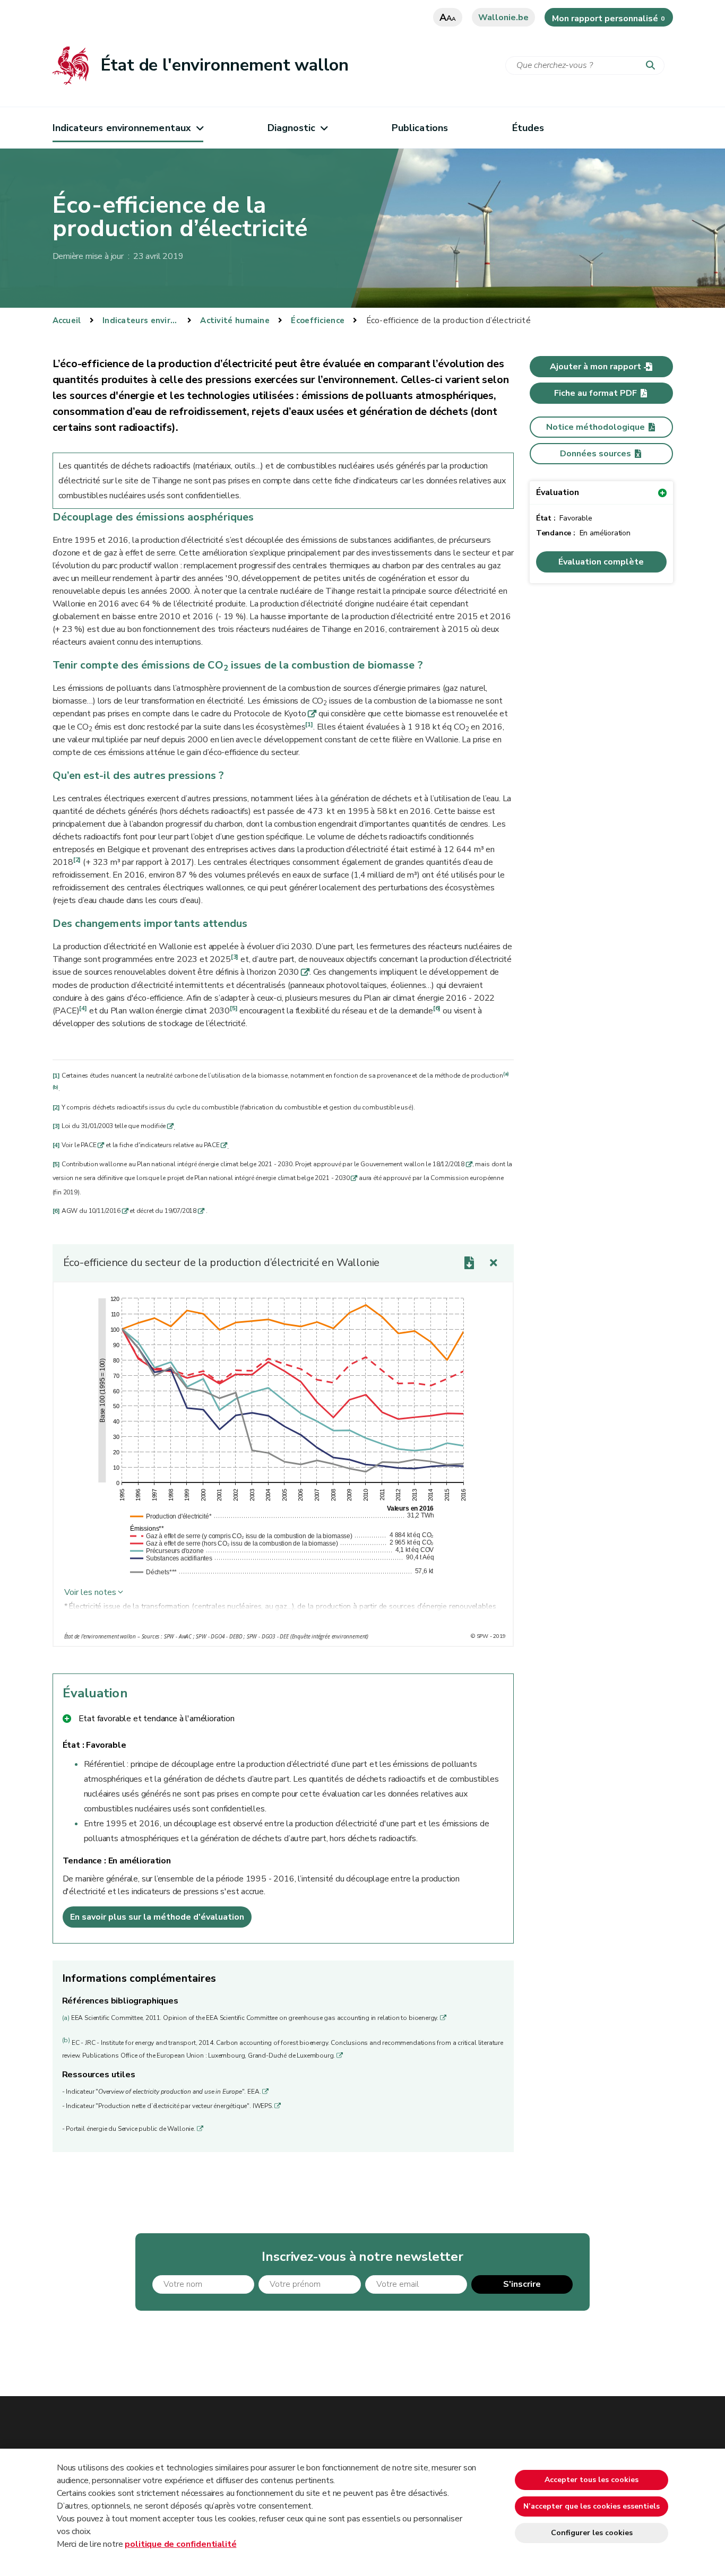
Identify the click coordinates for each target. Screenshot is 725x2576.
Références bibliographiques (120, 2001)
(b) (55, 1087)
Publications (420, 128)
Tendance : (85, 1861)
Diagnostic (292, 128)
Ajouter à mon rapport (595, 367)
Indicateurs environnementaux (122, 128)
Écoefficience (318, 320)
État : (75, 1745)
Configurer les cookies (592, 2533)
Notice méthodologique (595, 427)
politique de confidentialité (180, 2544)
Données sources (595, 454)
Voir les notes (90, 1592)
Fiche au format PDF (595, 393)
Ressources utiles (99, 2075)
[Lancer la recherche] (653, 66)
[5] (234, 1008)
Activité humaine (235, 320)
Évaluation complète (601, 562)
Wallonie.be (503, 18)
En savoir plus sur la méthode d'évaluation (157, 1917)
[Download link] (469, 1263)
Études (528, 128)
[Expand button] (494, 1263)
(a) (506, 1074)
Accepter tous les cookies (592, 2480)
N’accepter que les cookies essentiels (592, 2506)
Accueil (67, 320)
